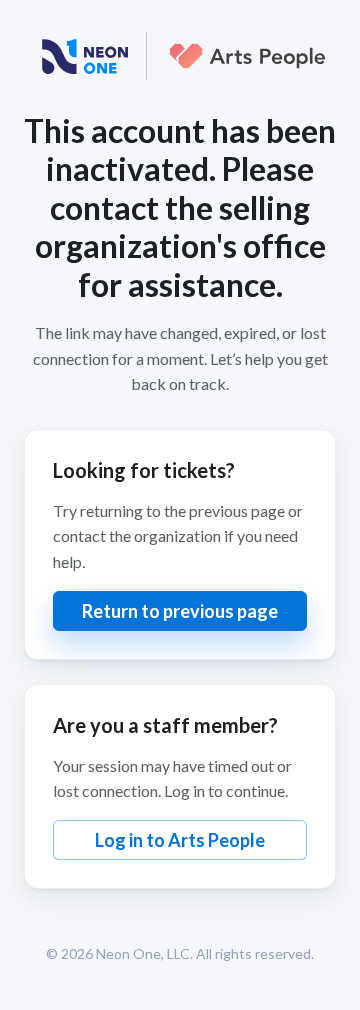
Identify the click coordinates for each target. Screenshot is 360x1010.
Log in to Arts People (180, 840)
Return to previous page (180, 611)
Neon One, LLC (143, 953)
